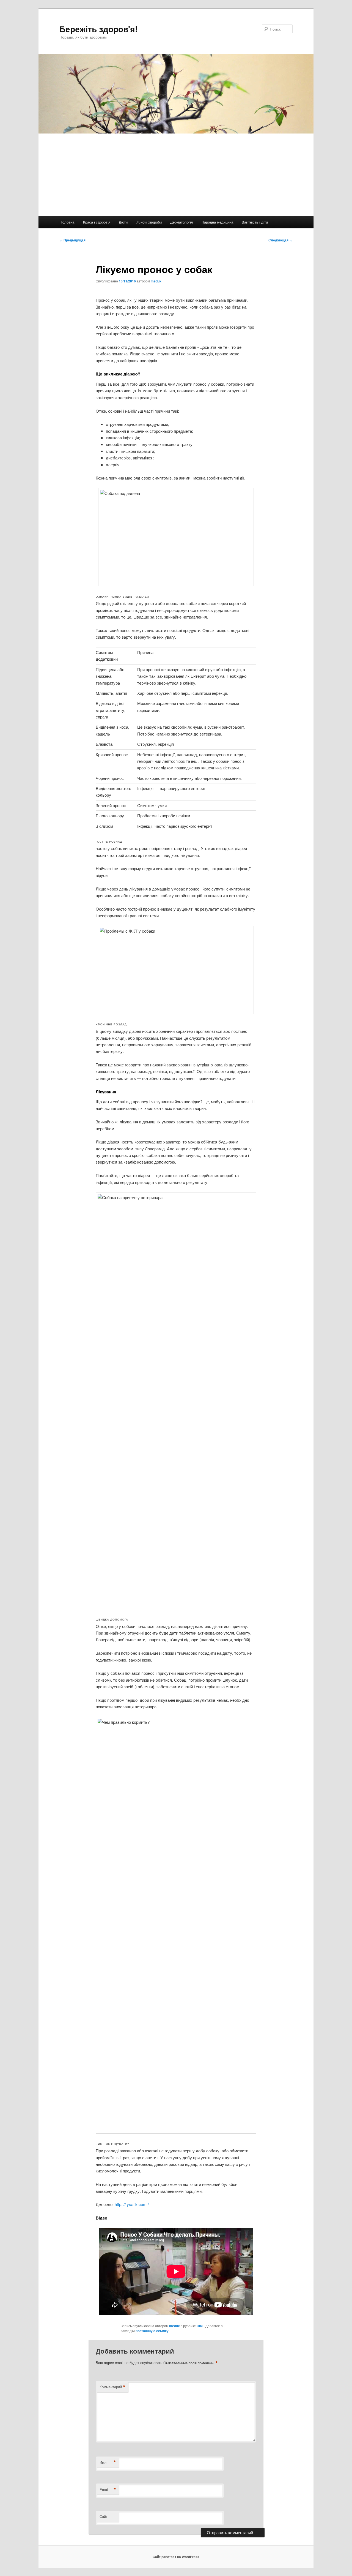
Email (108, 2490)
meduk (156, 281)
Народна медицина (217, 222)
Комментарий (112, 2387)
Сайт (104, 2516)
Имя (108, 2462)
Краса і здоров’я (97, 222)
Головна (68, 222)
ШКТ (200, 2326)
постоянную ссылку (152, 2331)
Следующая (280, 240)
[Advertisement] (176, 175)
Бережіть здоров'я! (99, 29)
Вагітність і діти (255, 222)
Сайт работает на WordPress (176, 2557)
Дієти (123, 222)
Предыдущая (72, 240)
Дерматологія (182, 222)
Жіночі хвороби (149, 222)
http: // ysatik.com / (132, 2204)
